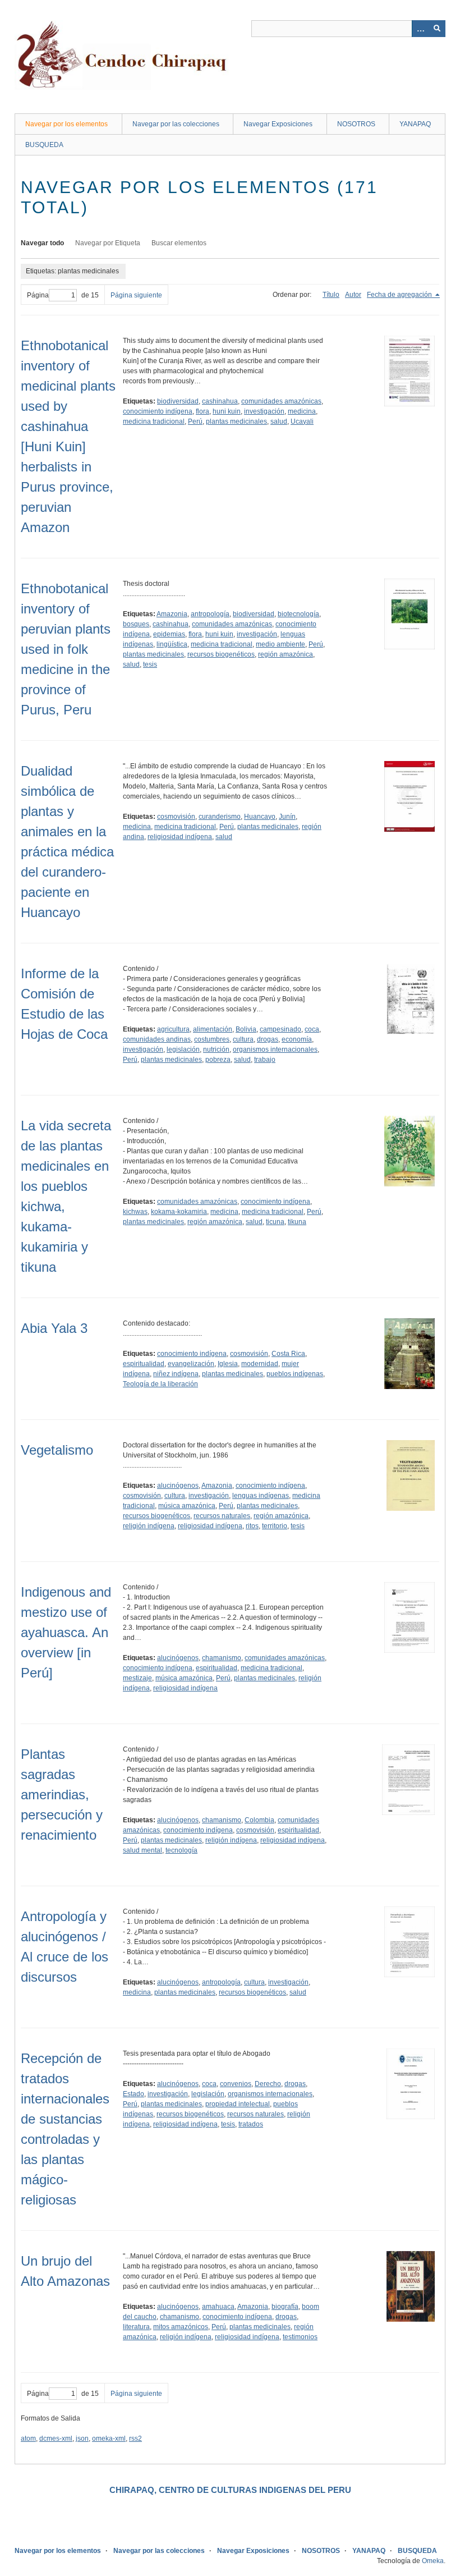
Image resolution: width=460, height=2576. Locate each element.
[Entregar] (437, 29)
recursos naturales (222, 1516)
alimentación (213, 1029)
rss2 (135, 2439)
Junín (287, 817)
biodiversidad (178, 401)
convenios (236, 2084)
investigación (264, 411)
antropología (210, 614)
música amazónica (187, 1506)
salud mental (142, 1850)
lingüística (172, 644)
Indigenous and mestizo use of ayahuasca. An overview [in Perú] (66, 1632)
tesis (150, 664)
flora (203, 411)
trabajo (265, 1060)
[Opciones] (420, 29)
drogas (268, 1039)
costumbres (212, 1039)
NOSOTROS (356, 124)
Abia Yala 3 (54, 1328)
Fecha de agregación (400, 295)
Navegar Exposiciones (278, 124)
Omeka (433, 2561)
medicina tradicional (154, 421)
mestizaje (137, 1678)
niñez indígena (176, 1374)
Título (331, 295)
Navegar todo (42, 243)
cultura (243, 1039)
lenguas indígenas (261, 1496)
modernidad (260, 1364)
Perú (195, 421)
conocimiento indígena (158, 411)
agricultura (173, 1029)
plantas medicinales (236, 421)
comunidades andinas (157, 1039)
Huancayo (260, 817)
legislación (183, 1049)
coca (312, 1029)
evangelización (191, 1364)
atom (28, 2439)
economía (297, 1039)
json (82, 2439)
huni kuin (227, 411)
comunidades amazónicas (281, 401)
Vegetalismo (57, 1450)
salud (279, 421)
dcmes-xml (56, 2439)
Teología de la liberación (160, 1384)
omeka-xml (109, 2439)
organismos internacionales (275, 1049)
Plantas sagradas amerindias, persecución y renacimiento (62, 1795)
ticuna (275, 1222)
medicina (302, 411)
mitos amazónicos (181, 2327)
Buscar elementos (179, 243)
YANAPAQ (415, 124)
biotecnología (298, 614)
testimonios (300, 2337)
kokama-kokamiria (179, 1212)
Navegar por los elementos (66, 124)
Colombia (259, 1820)
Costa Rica (288, 1354)
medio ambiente (280, 644)
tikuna (297, 1222)
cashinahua (220, 401)
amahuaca (218, 2307)
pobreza (218, 1060)
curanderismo (220, 817)
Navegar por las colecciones (176, 124)
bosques (136, 624)
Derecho (268, 2084)
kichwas (135, 1212)
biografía (285, 2307)
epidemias (169, 634)
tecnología (181, 1850)
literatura (136, 2327)
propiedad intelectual (238, 2104)
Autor (353, 295)
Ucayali (302, 421)
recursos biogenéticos (221, 654)
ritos (252, 1526)
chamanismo (222, 1658)
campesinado (280, 1029)
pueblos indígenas (295, 1374)
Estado (134, 2094)
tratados (251, 2124)
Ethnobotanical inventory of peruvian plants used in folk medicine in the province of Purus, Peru (66, 649)
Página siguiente (136, 295)
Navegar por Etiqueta (108, 243)
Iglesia (228, 1364)
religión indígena (149, 1526)
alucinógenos (178, 1486)
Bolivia (246, 1029)
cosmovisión (176, 817)
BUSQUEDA (44, 145)
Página (38, 295)
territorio (275, 1526)
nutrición (216, 1049)
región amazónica (286, 654)
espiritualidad (144, 1364)
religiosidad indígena (180, 837)
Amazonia (172, 614)
